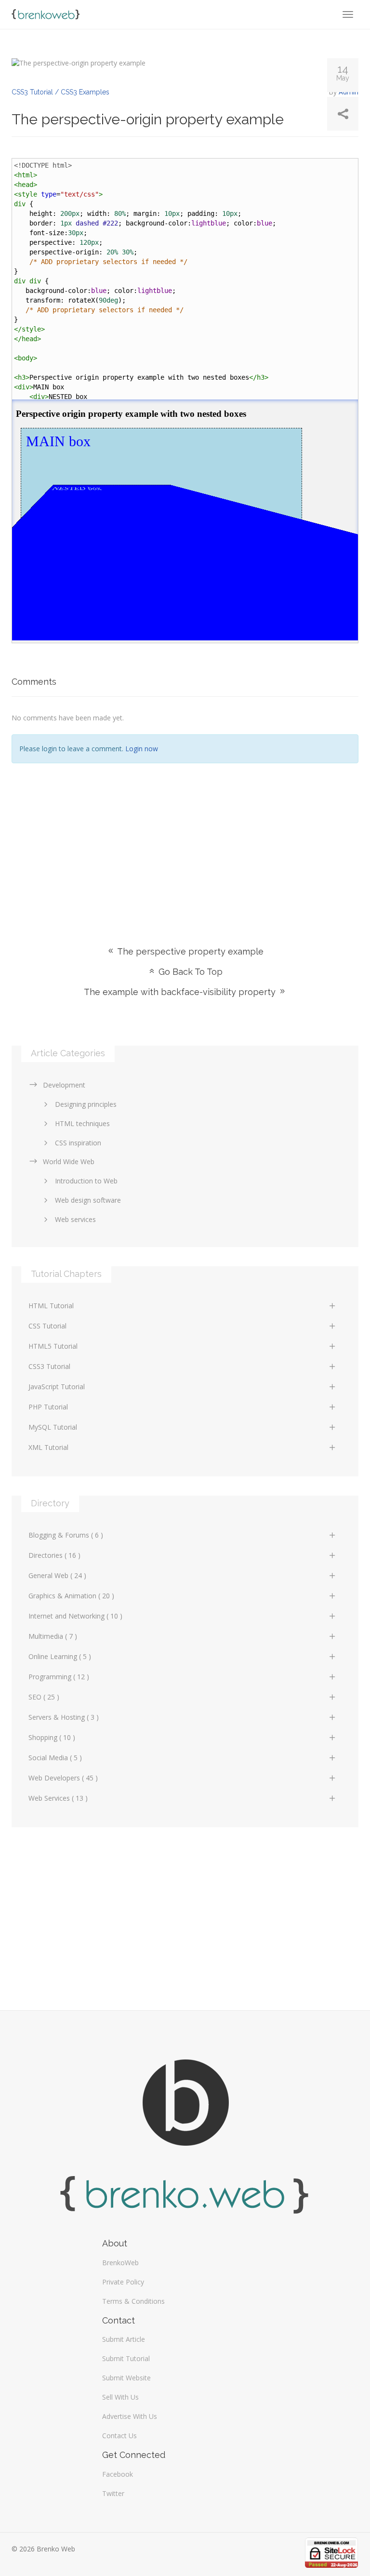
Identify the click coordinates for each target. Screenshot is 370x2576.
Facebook (118, 2474)
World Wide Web (69, 1162)
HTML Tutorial (51, 1306)
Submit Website (126, 2378)
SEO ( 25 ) (44, 1697)
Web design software (88, 1200)
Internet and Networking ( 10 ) (75, 1616)
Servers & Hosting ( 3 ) (64, 1717)
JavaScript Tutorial (57, 1387)
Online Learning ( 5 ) (60, 1656)
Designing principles (86, 1104)
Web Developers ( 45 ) (63, 1778)
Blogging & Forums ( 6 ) (66, 1535)
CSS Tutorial (47, 1326)
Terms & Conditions (133, 2301)
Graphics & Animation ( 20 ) (71, 1596)
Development (64, 1085)
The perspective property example (189, 951)
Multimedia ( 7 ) (53, 1636)
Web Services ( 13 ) (58, 1798)
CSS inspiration (78, 1143)
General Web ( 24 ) (57, 1575)
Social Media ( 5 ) (55, 1758)
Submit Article (124, 2339)
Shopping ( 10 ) (52, 1737)
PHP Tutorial (48, 1407)
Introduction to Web (86, 1181)
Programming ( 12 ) (59, 1677)
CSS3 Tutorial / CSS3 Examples (60, 92)
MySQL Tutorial (53, 1427)
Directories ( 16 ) (54, 1555)
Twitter (113, 2493)
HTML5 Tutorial (53, 1346)
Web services (75, 1219)
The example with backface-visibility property (181, 992)
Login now (142, 749)
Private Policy (123, 2282)
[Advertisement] (185, 840)
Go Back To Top (189, 972)
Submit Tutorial (126, 2358)
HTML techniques (82, 1123)
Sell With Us (120, 2397)
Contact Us (119, 2436)
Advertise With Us (130, 2416)
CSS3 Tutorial (49, 1366)
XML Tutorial (48, 1447)
